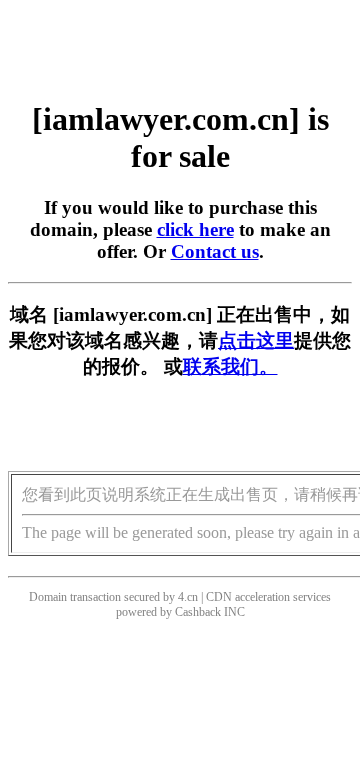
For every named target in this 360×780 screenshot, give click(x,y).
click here (195, 229)
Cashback (198, 612)
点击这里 (256, 340)
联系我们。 (230, 366)
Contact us (215, 251)
